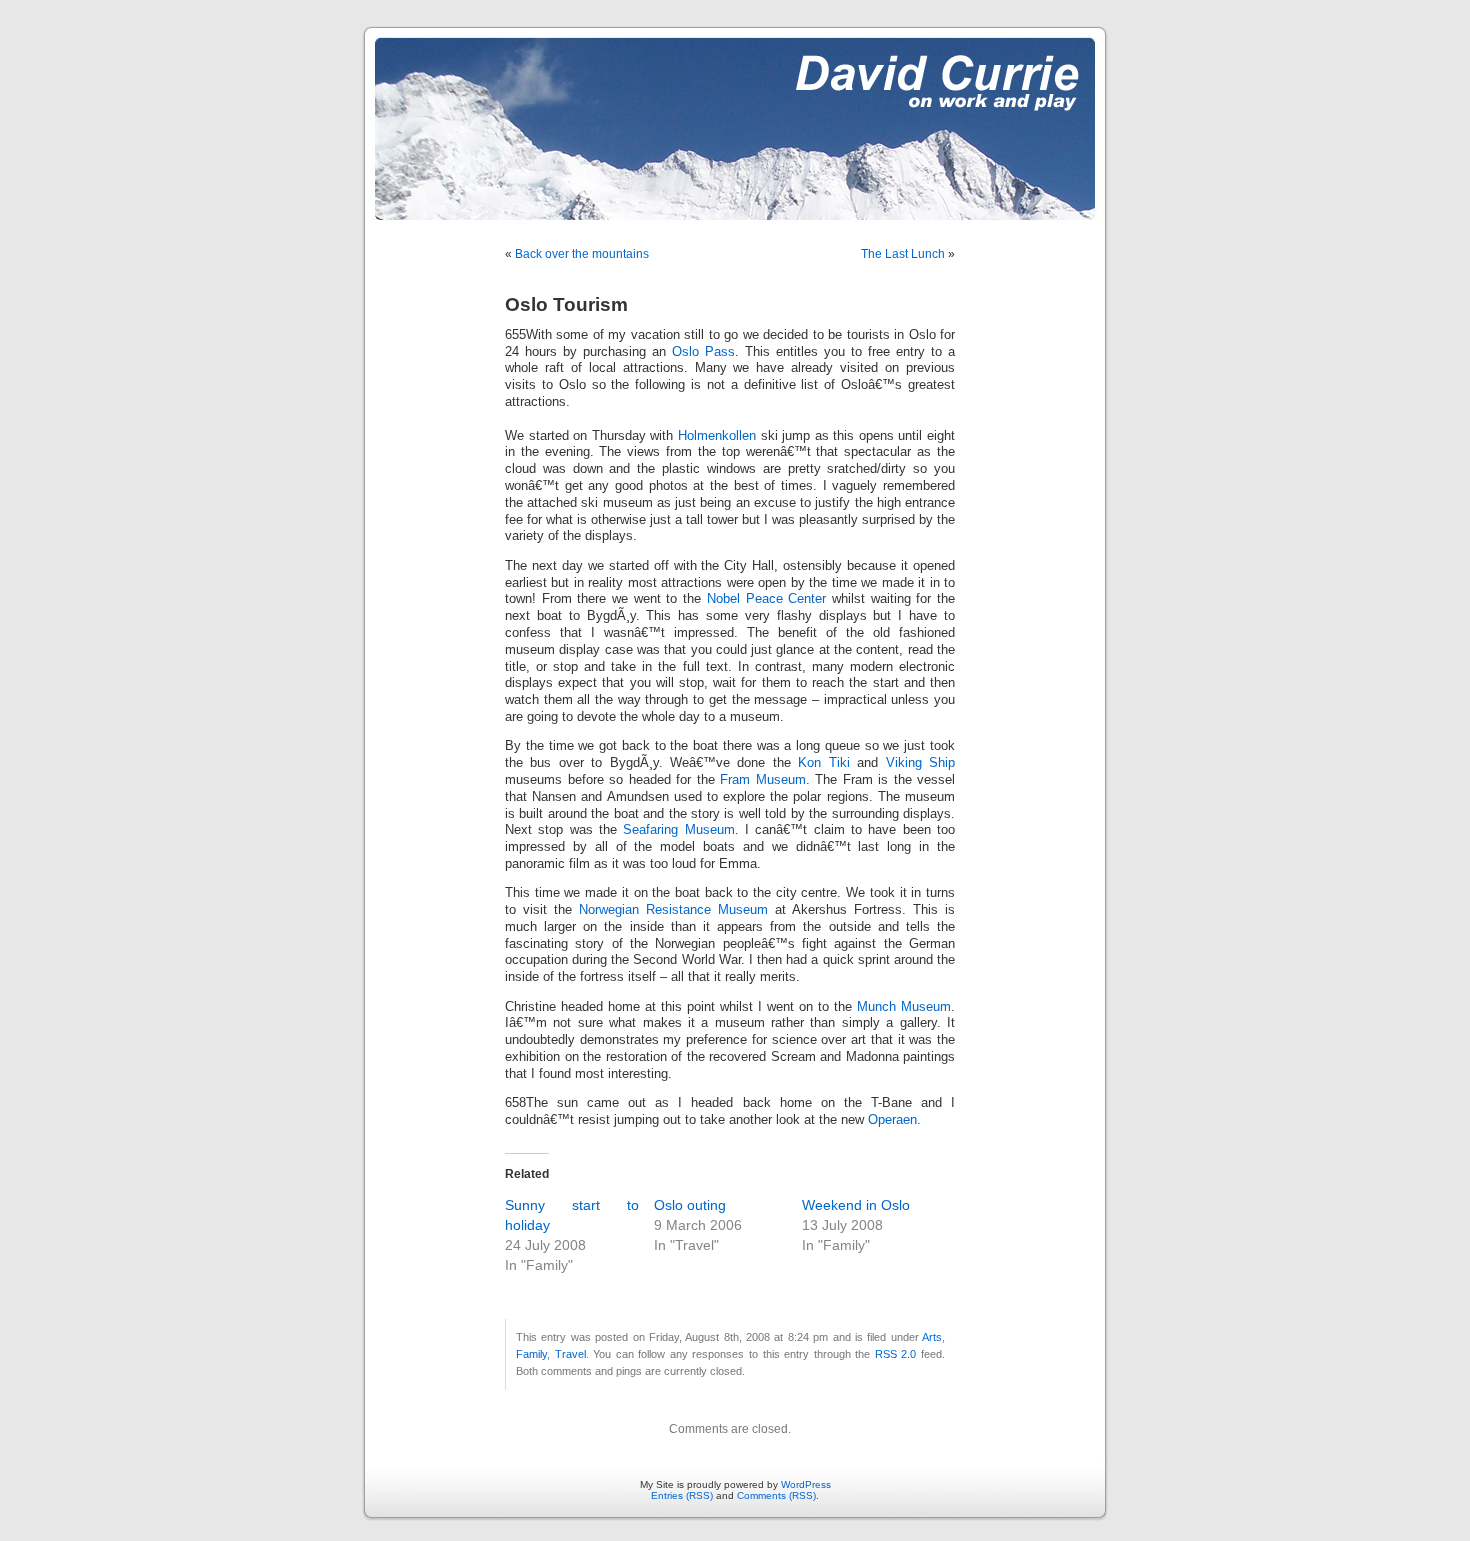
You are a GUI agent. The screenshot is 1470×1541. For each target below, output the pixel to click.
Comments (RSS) (776, 1495)
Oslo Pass (703, 352)
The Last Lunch (903, 254)
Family (531, 1354)
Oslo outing (690, 1205)
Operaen (892, 1120)
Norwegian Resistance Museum (673, 910)
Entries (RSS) (682, 1495)
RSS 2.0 (896, 1354)
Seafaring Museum (678, 830)
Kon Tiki (823, 763)
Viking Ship (920, 763)
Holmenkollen (717, 436)
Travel (570, 1354)
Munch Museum (904, 1007)
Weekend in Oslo (856, 1205)
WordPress (806, 1484)
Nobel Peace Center (766, 599)
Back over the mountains (582, 254)
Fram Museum (763, 780)
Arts (932, 1337)
